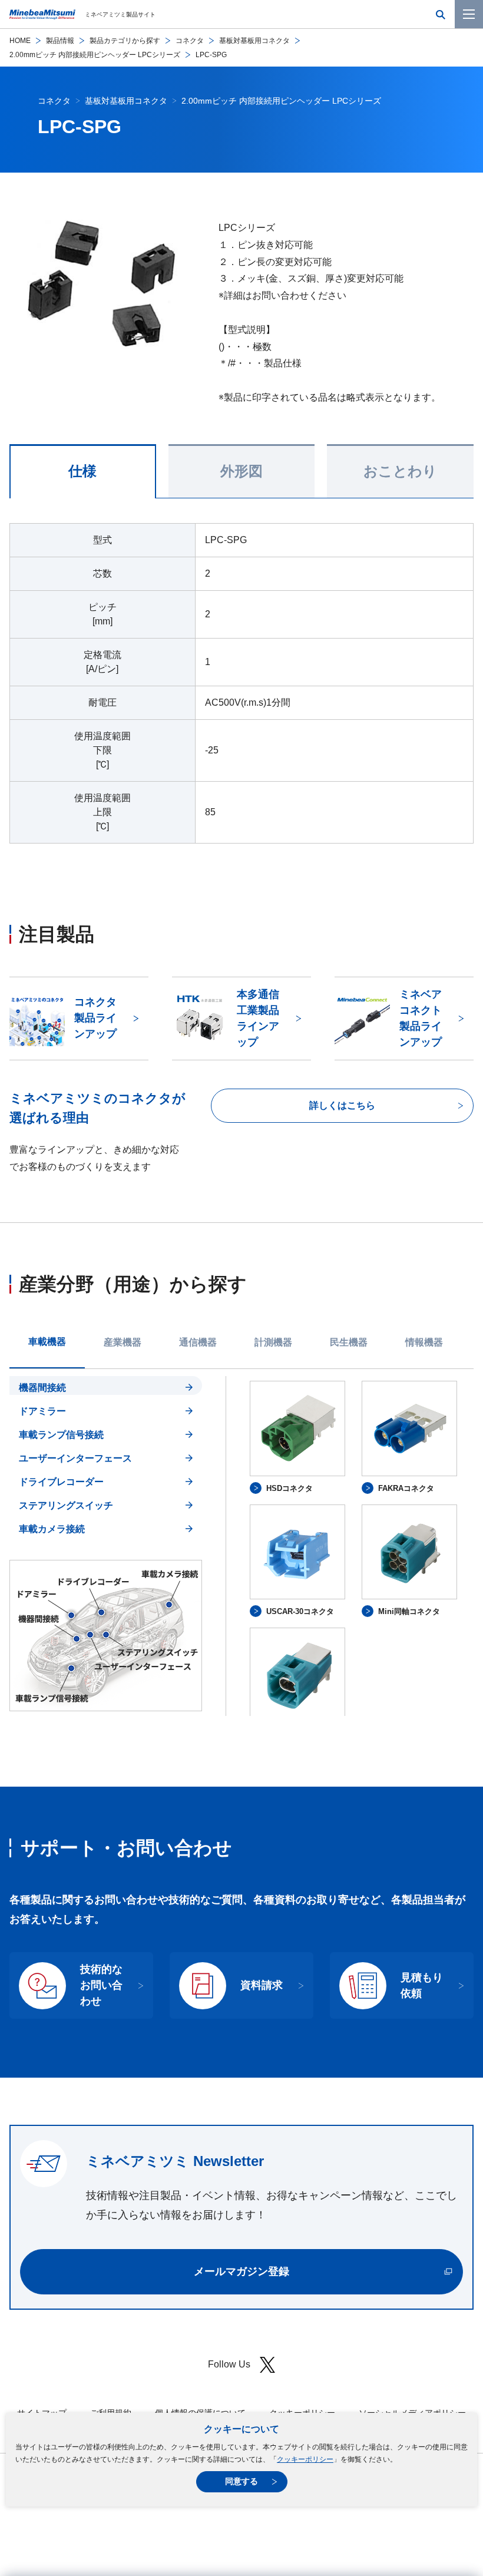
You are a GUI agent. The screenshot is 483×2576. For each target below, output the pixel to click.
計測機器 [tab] (273, 1342)
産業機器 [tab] (123, 1342)
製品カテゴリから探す (125, 41)
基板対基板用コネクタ (254, 41)
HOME (20, 41)
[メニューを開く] (469, 14)
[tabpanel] (241, 1546)
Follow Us (229, 2364)
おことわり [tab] (400, 471)
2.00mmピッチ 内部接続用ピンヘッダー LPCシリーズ (95, 55)
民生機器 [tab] (349, 1342)
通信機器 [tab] (198, 1342)
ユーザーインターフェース (75, 1458)
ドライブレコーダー (61, 1482)
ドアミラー (42, 1411)
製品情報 (60, 41)
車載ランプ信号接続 (61, 1435)
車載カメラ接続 (52, 1529)
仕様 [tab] (82, 471)
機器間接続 (42, 1388)
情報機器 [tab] (424, 1342)
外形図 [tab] (241, 471)
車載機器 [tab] (47, 1342)
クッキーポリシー (305, 2459)
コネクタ (190, 41)
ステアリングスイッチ (66, 1505)
